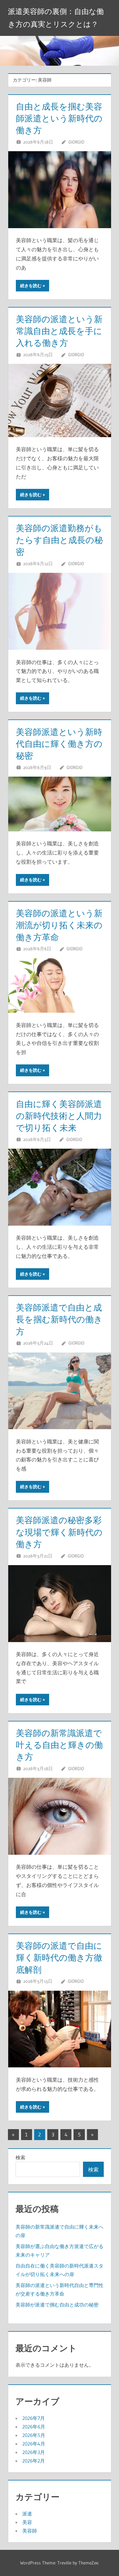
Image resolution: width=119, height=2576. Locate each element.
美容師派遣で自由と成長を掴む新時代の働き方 (59, 1319)
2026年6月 (34, 2427)
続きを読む (31, 286)
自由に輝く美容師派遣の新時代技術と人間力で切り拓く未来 (59, 1116)
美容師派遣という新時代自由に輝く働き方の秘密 (59, 744)
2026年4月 (34, 2444)
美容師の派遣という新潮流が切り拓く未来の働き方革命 (59, 925)
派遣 (27, 2514)
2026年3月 (34, 2452)
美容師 (30, 2531)
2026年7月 (34, 2418)
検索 (20, 2157)
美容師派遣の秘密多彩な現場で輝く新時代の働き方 (59, 1532)
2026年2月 (34, 2461)
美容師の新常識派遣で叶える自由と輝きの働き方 (59, 1745)
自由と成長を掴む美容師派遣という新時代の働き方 (59, 118)
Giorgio (76, 142)
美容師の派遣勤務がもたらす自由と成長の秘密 (59, 540)
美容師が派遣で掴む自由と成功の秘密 (57, 2305)
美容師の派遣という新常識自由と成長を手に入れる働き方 (59, 331)
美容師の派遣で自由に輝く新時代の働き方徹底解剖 (59, 1958)
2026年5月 (34, 2435)
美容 (27, 2522)
